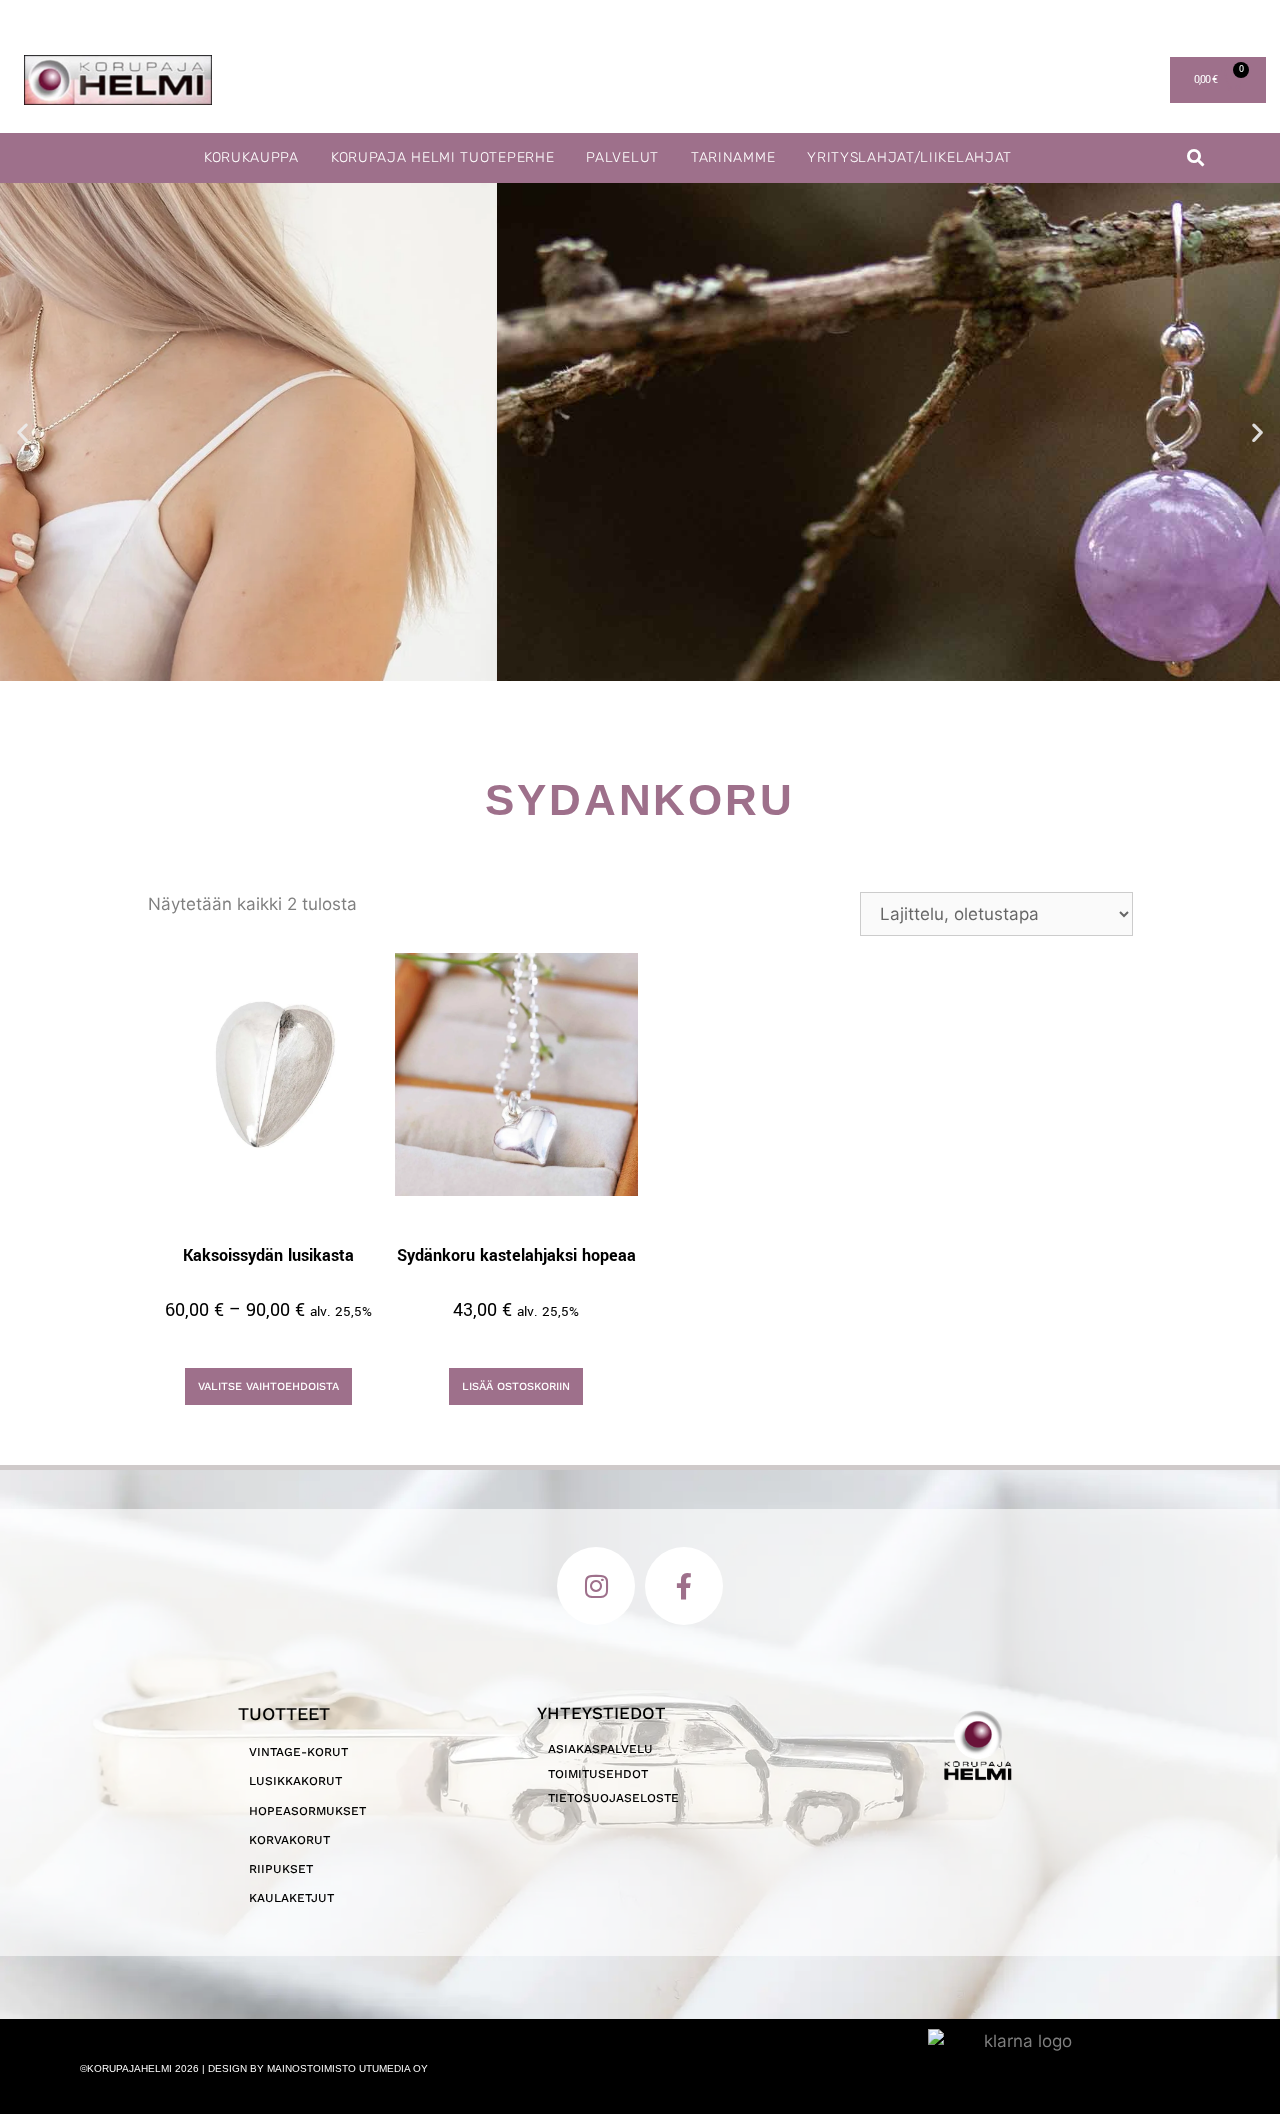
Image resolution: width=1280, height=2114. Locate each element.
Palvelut (622, 157)
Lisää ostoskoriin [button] (516, 1386)
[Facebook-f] (684, 1586)
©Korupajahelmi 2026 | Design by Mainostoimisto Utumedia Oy (254, 2068)
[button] (1196, 158)
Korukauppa (251, 157)
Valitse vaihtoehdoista (268, 1386)
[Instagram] (596, 1586)
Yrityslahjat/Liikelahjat (909, 157)
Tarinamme (733, 157)
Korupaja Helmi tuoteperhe (443, 157)
